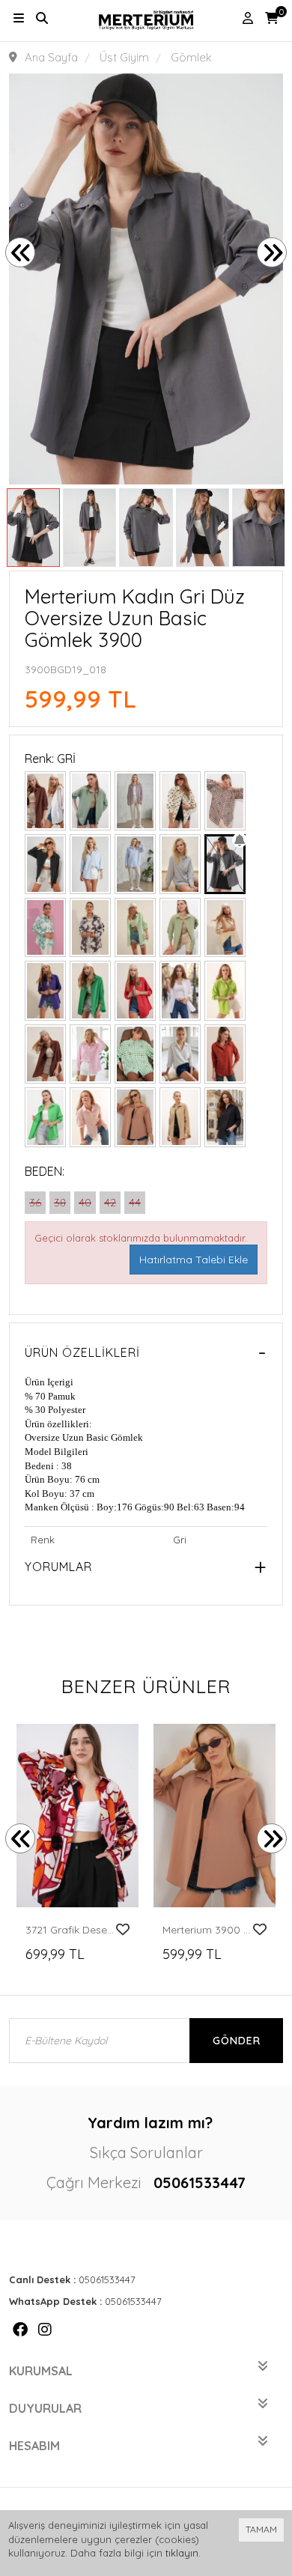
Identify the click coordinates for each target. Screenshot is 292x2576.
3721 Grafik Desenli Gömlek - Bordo (70, 1930)
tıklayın (182, 2553)
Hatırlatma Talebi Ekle (194, 1260)
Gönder (237, 2041)
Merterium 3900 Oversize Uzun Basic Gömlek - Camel (207, 1930)
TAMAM (261, 2529)
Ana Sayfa (51, 57)
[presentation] (20, 252)
